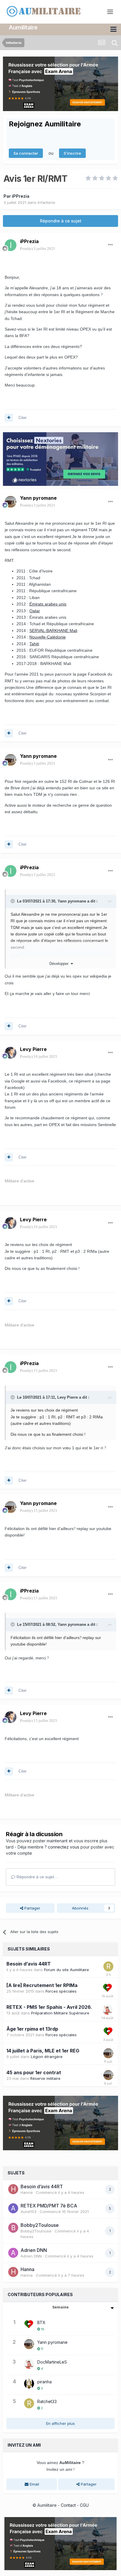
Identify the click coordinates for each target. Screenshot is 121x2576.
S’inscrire (72, 153)
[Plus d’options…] (110, 245)
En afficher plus (60, 2423)
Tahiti (34, 644)
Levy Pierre (33, 1049)
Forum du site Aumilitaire (67, 1970)
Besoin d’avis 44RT (29, 1964)
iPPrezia (21, 196)
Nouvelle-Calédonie (48, 637)
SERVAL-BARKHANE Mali (53, 631)
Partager (32, 1908)
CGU (84, 2505)
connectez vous (64, 1847)
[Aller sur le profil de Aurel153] (13, 2208)
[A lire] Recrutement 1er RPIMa (42, 1985)
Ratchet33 (47, 2401)
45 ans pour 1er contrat (34, 2072)
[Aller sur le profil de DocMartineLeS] (107, 2010)
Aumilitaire (23, 27)
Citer (22, 418)
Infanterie (46, 202)
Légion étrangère (47, 2057)
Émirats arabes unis (48, 604)
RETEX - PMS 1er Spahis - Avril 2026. (49, 2007)
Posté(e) (38, 249)
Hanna (27, 2192)
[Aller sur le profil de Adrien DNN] (13, 2253)
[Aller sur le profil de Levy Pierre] (11, 1053)
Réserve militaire (45, 2078)
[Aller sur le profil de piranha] (29, 2384)
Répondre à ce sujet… (37, 1877)
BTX (41, 2322)
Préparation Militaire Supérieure (60, 2013)
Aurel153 (28, 2212)
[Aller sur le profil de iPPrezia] (11, 245)
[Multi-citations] (9, 418)
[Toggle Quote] (13, 901)
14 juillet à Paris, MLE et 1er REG (43, 2051)
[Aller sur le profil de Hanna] (13, 2189)
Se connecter (26, 153)
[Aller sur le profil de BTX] (108, 1988)
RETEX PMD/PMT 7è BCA (49, 2206)
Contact (68, 2505)
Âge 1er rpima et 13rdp (32, 2029)
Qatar (35, 611)
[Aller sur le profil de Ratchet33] (108, 1966)
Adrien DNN (34, 2250)
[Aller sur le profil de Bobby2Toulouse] (13, 2228)
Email (34, 2484)
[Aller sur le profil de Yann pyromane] (11, 502)
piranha (44, 2382)
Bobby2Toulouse (40, 2225)
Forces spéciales (61, 1991)
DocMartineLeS (52, 2362)
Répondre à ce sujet (61, 221)
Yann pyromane (38, 498)
